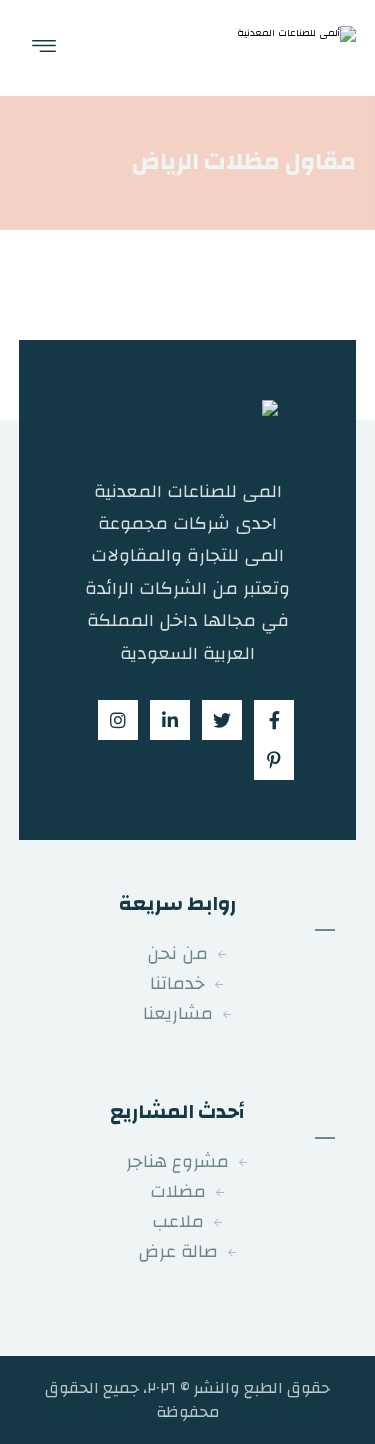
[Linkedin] (170, 720)
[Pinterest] (274, 760)
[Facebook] (274, 720)
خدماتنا (177, 983)
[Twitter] (222, 720)
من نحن (177, 953)
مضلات (178, 1191)
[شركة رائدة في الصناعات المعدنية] (291, 48)
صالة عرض (178, 1251)
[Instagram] (118, 720)
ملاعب (178, 1221)
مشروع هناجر (177, 1161)
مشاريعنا (178, 1013)
